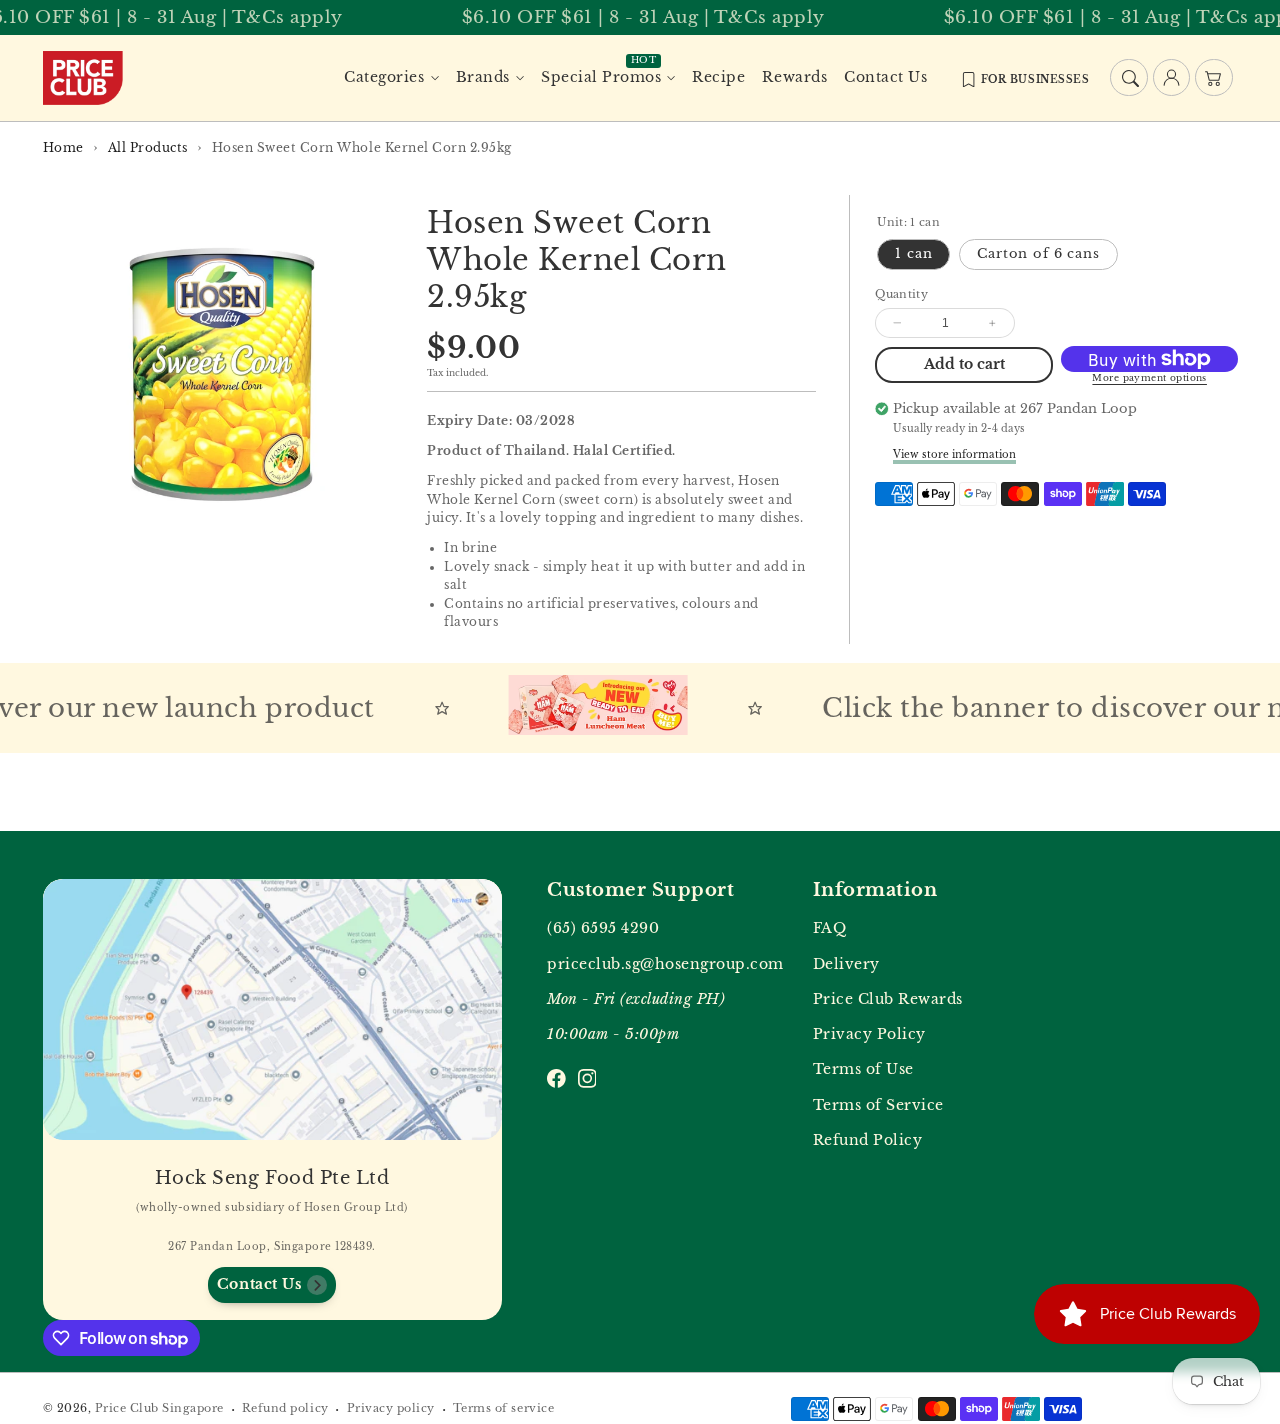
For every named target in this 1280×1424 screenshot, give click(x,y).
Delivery (846, 964)
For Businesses (1035, 79)
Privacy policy (391, 1408)
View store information (954, 454)
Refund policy (285, 1408)
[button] (1128, 77)
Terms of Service (878, 1105)
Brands (483, 77)
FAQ (830, 928)
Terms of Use (863, 1069)
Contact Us (259, 1284)
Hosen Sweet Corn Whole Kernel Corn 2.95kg (362, 147)
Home (63, 147)
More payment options (1149, 378)
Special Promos (601, 77)
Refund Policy (868, 1140)
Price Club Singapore (159, 1408)
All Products (148, 147)
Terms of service (503, 1408)
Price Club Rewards (888, 999)
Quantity (901, 293)
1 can (913, 253)
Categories (384, 77)
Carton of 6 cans (1038, 253)
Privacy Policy (869, 1034)
